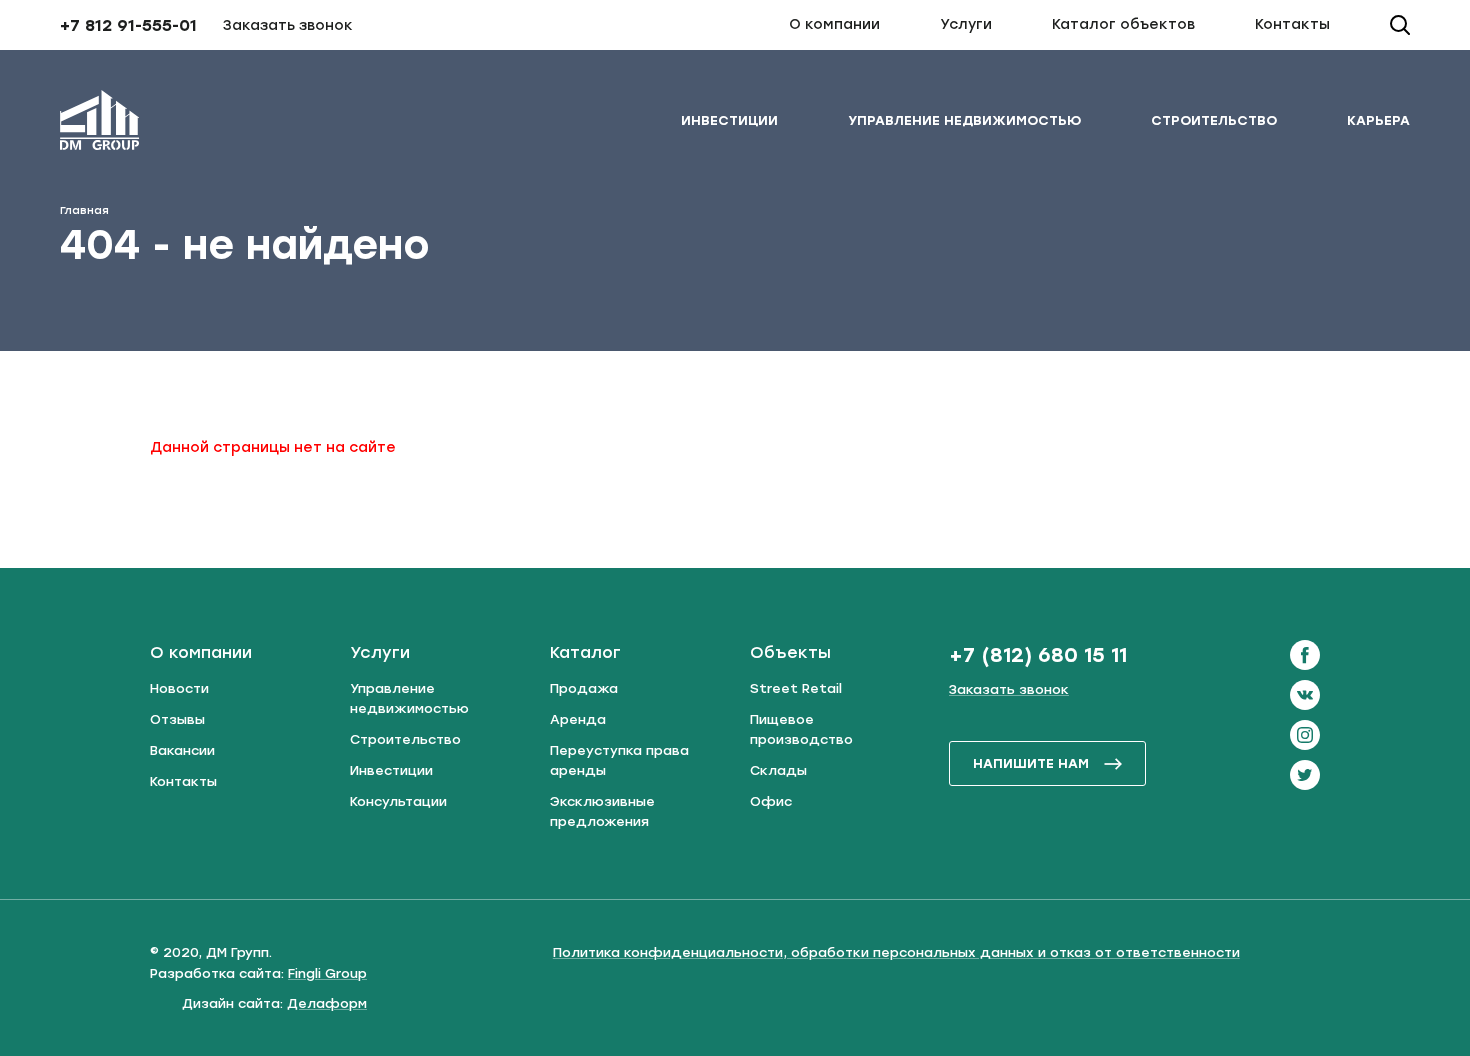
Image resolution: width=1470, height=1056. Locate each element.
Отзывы (177, 719)
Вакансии (182, 750)
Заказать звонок (288, 25)
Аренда (578, 719)
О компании (834, 24)
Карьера (1378, 120)
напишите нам (1031, 763)
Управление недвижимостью (964, 120)
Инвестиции (729, 120)
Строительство (1214, 120)
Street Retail (796, 688)
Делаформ (327, 1003)
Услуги (966, 24)
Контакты (1292, 24)
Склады (778, 770)
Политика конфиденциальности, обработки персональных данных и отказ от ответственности (896, 952)
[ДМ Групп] (100, 124)
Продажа (584, 688)
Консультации (398, 801)
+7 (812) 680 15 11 (1038, 655)
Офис (771, 801)
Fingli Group (327, 973)
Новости (179, 688)
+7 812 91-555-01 (128, 25)
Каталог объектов (1123, 24)
